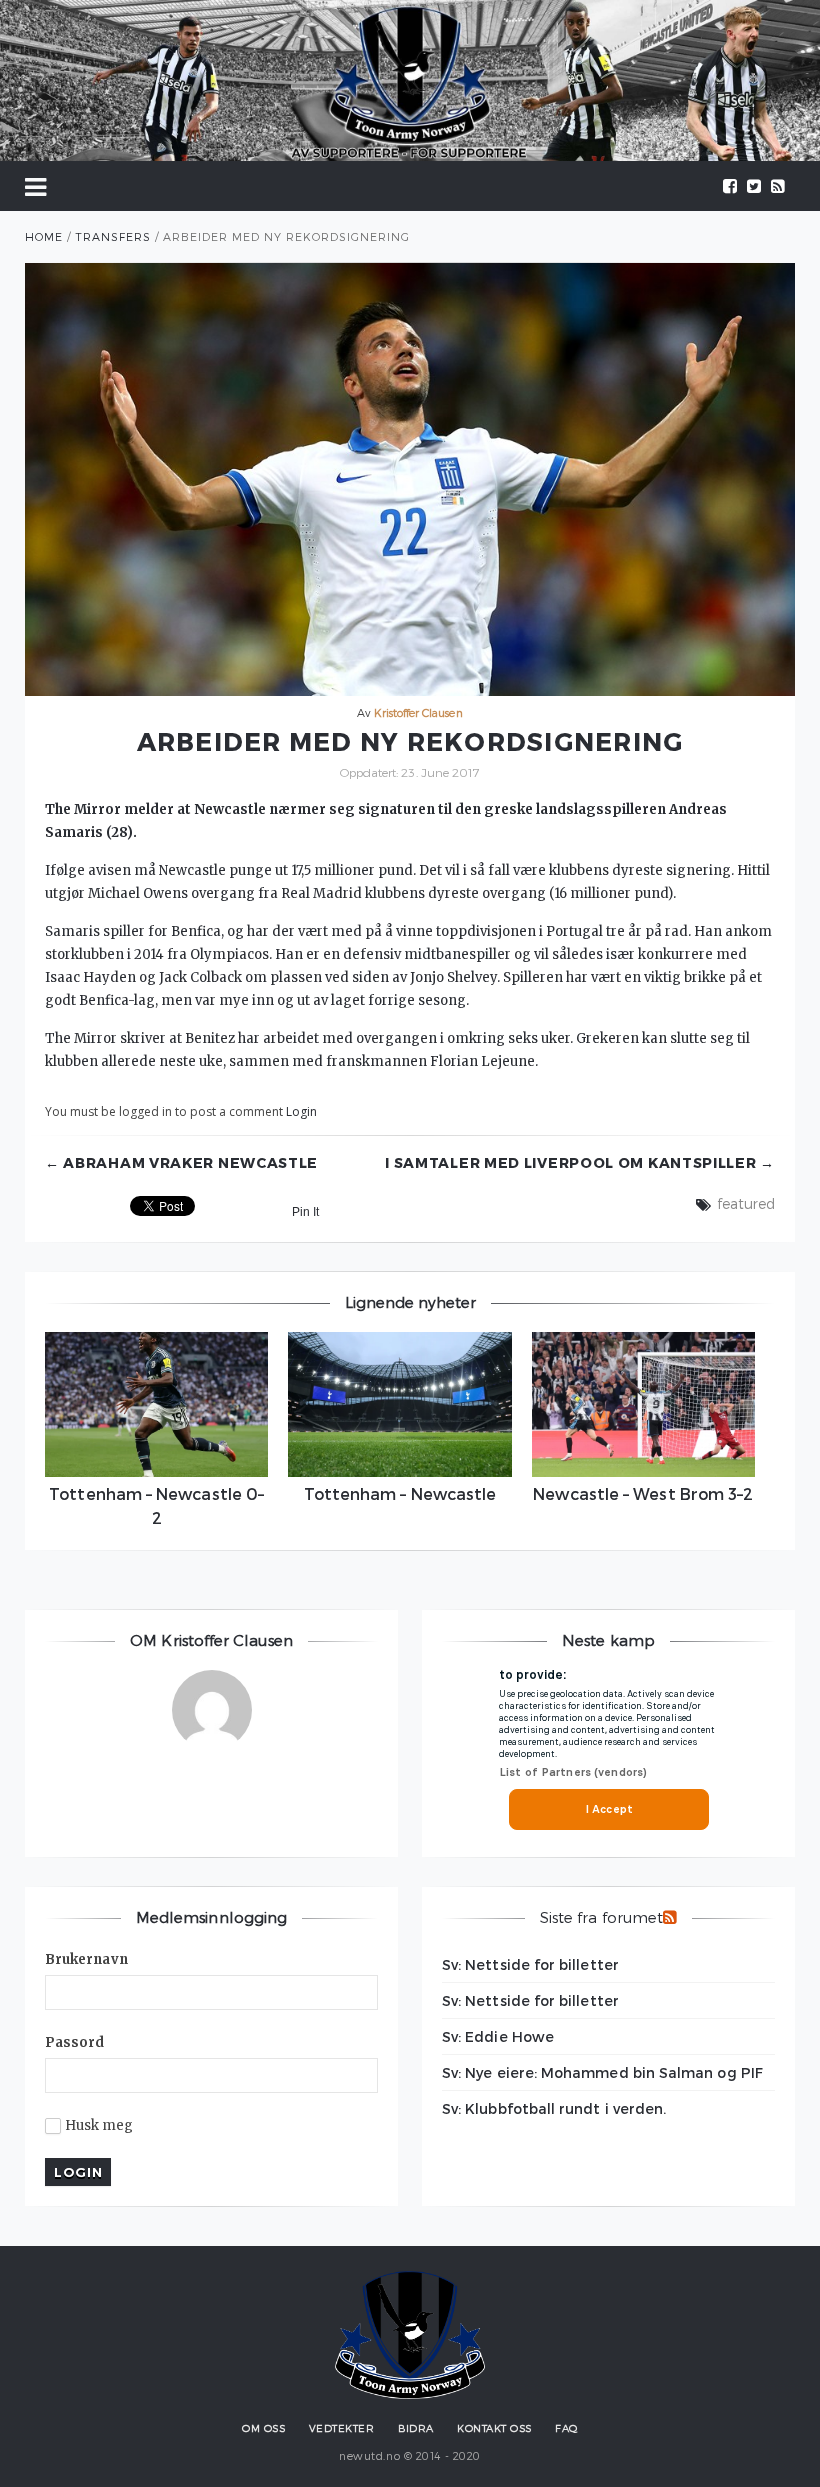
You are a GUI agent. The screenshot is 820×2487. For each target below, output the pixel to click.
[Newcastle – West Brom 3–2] (643, 1404)
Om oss (263, 2428)
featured (746, 1204)
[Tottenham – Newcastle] (399, 1404)
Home (44, 236)
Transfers (113, 236)
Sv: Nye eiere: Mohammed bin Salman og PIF (602, 2072)
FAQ (566, 2428)
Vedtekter (342, 2428)
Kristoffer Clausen (418, 712)
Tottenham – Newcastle (400, 1493)
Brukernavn (86, 1959)
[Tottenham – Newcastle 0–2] (156, 1404)
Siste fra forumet (601, 1917)
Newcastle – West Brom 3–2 (643, 1493)
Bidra (416, 2428)
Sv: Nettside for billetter (530, 1964)
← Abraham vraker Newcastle (181, 1163)
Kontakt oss (494, 2428)
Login (301, 1111)
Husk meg (99, 2126)
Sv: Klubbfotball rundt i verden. (554, 2108)
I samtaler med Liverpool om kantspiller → (580, 1163)
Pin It (305, 1212)
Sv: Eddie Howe (498, 2036)
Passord (75, 2042)
